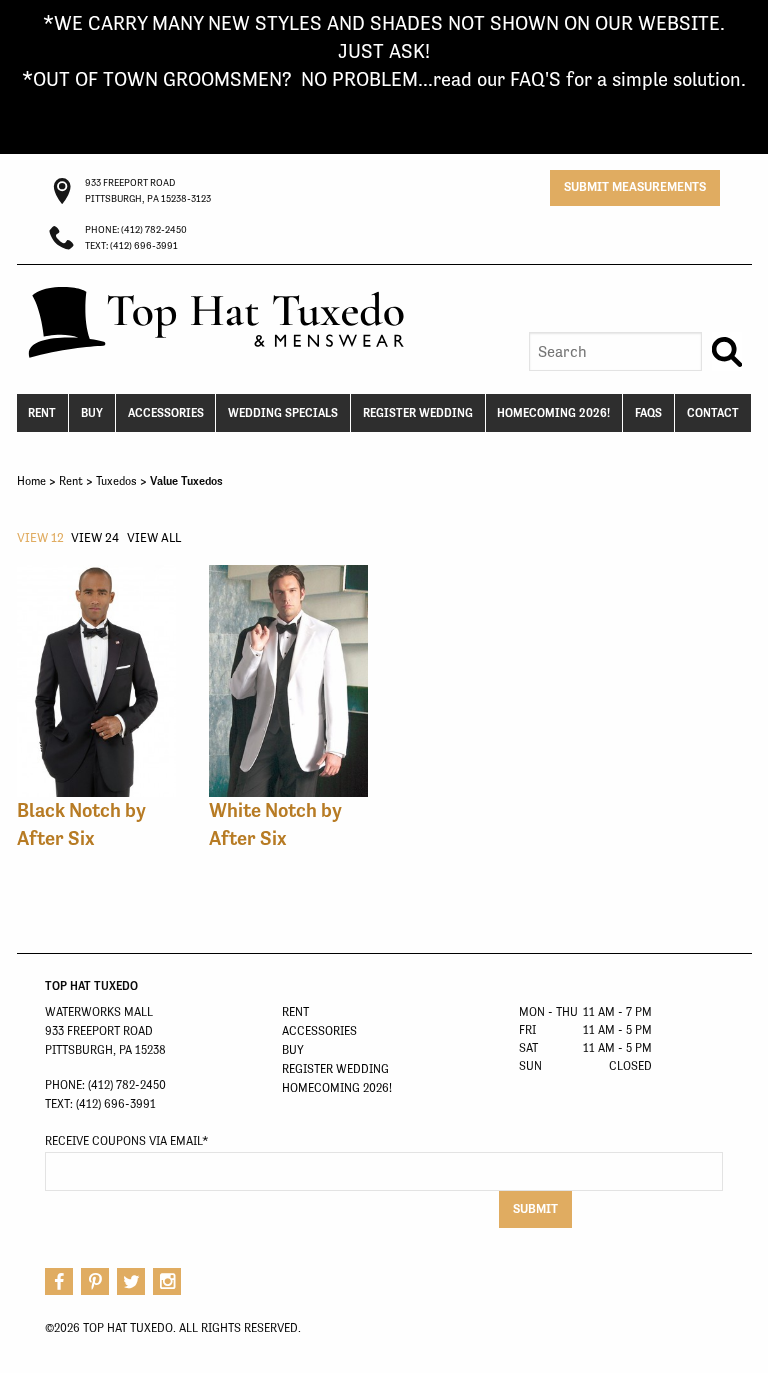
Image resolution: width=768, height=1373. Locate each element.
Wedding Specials (283, 413)
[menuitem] (43, 413)
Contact (713, 413)
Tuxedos (116, 481)
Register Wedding (418, 413)
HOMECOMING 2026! (553, 413)
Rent (42, 413)
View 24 (95, 537)
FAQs (648, 413)
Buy (92, 413)
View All (154, 537)
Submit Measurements (635, 186)
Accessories (166, 413)
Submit (535, 1208)
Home (31, 481)
